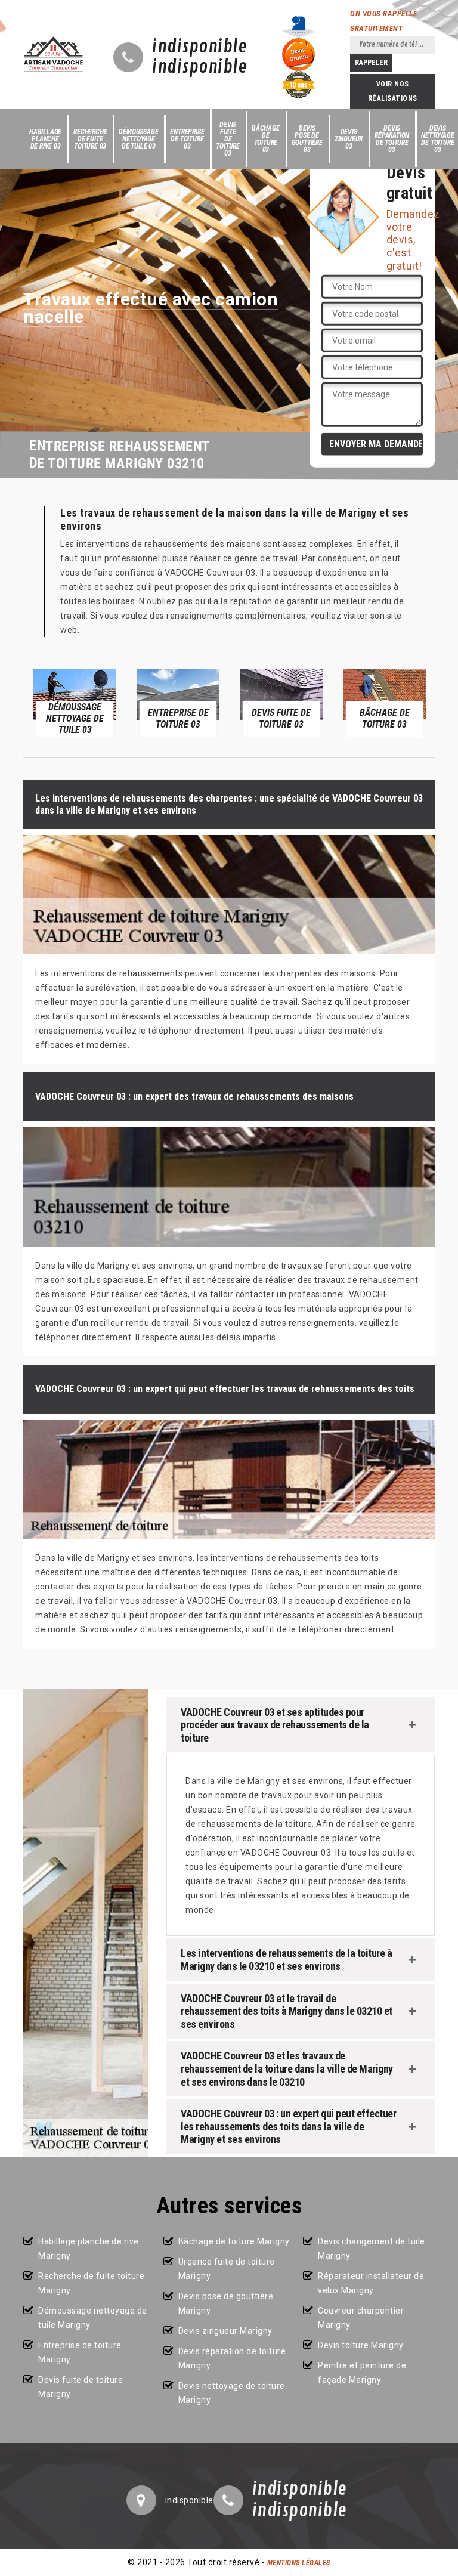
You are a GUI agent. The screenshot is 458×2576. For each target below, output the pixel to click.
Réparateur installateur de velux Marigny (371, 2283)
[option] (75, 702)
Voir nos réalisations (393, 91)
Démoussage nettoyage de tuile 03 (138, 139)
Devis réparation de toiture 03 (392, 139)
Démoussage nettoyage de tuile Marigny (93, 2318)
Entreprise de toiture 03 (187, 139)
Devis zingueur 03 (349, 139)
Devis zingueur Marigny (225, 2331)
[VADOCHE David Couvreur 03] (53, 54)
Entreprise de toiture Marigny (80, 2352)
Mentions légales (299, 2563)
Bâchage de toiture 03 (266, 139)
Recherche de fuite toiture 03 (90, 139)
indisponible (199, 47)
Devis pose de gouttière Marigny (226, 2303)
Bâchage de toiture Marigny (234, 2241)
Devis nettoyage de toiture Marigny (232, 2393)
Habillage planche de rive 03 (45, 139)
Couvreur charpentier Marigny (361, 2318)
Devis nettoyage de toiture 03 (437, 139)
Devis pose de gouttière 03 (307, 139)
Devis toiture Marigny (361, 2345)
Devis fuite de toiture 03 (228, 139)
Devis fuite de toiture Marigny (81, 2387)
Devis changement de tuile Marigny (372, 2249)
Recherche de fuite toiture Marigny (91, 2283)
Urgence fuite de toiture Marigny (227, 2269)
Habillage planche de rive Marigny (89, 2249)
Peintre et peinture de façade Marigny (362, 2373)
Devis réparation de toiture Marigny (232, 2358)
